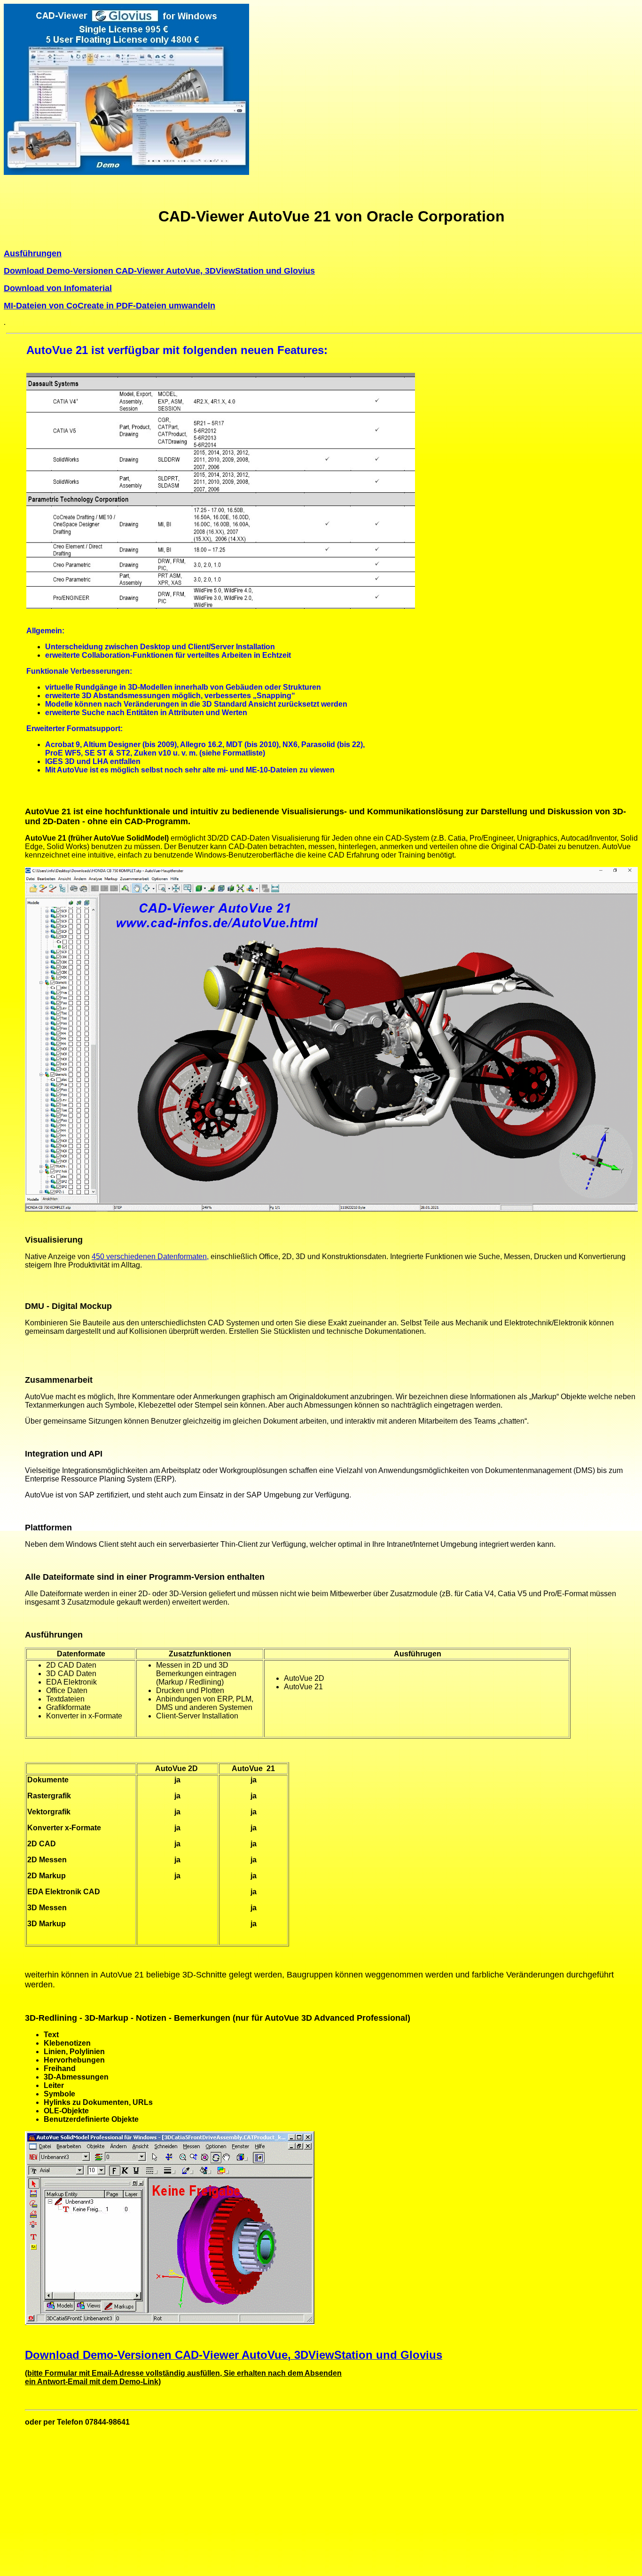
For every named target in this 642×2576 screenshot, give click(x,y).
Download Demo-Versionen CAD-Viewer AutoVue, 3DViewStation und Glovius (159, 271)
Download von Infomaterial (58, 288)
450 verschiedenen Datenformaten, (150, 1256)
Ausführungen (33, 253)
